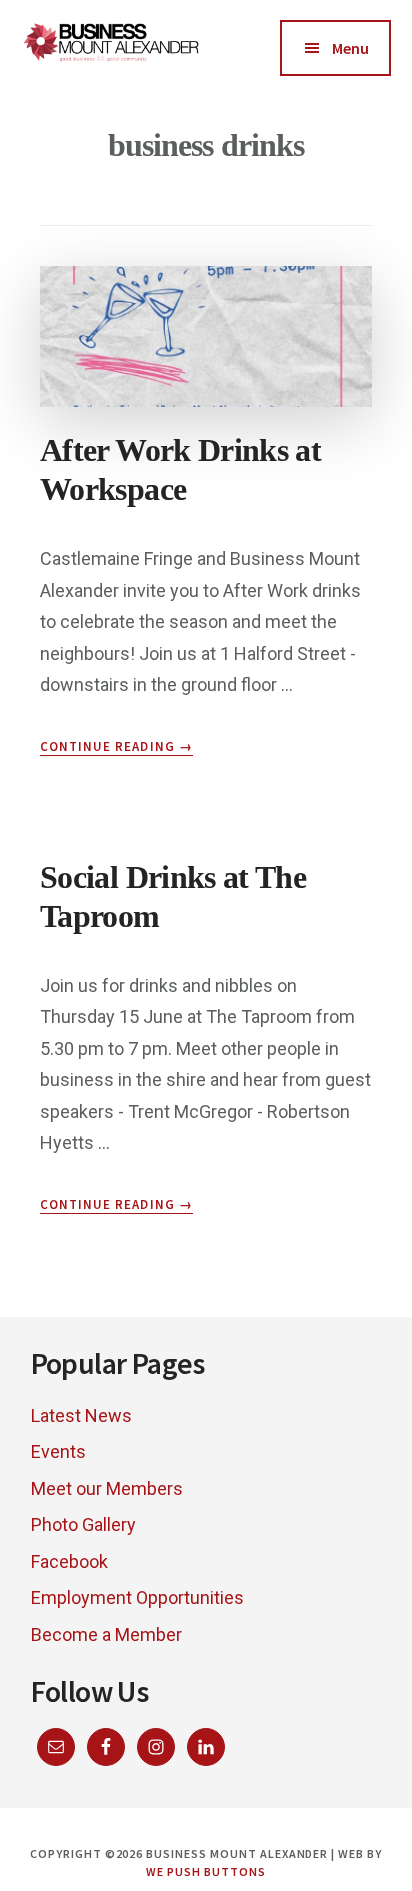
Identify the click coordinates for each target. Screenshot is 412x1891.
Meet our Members (107, 1488)
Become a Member (106, 1634)
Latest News (81, 1415)
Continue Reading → (116, 747)
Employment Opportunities (137, 1597)
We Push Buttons (205, 1871)
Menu (350, 48)
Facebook (69, 1561)
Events (58, 1451)
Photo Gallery (83, 1524)
